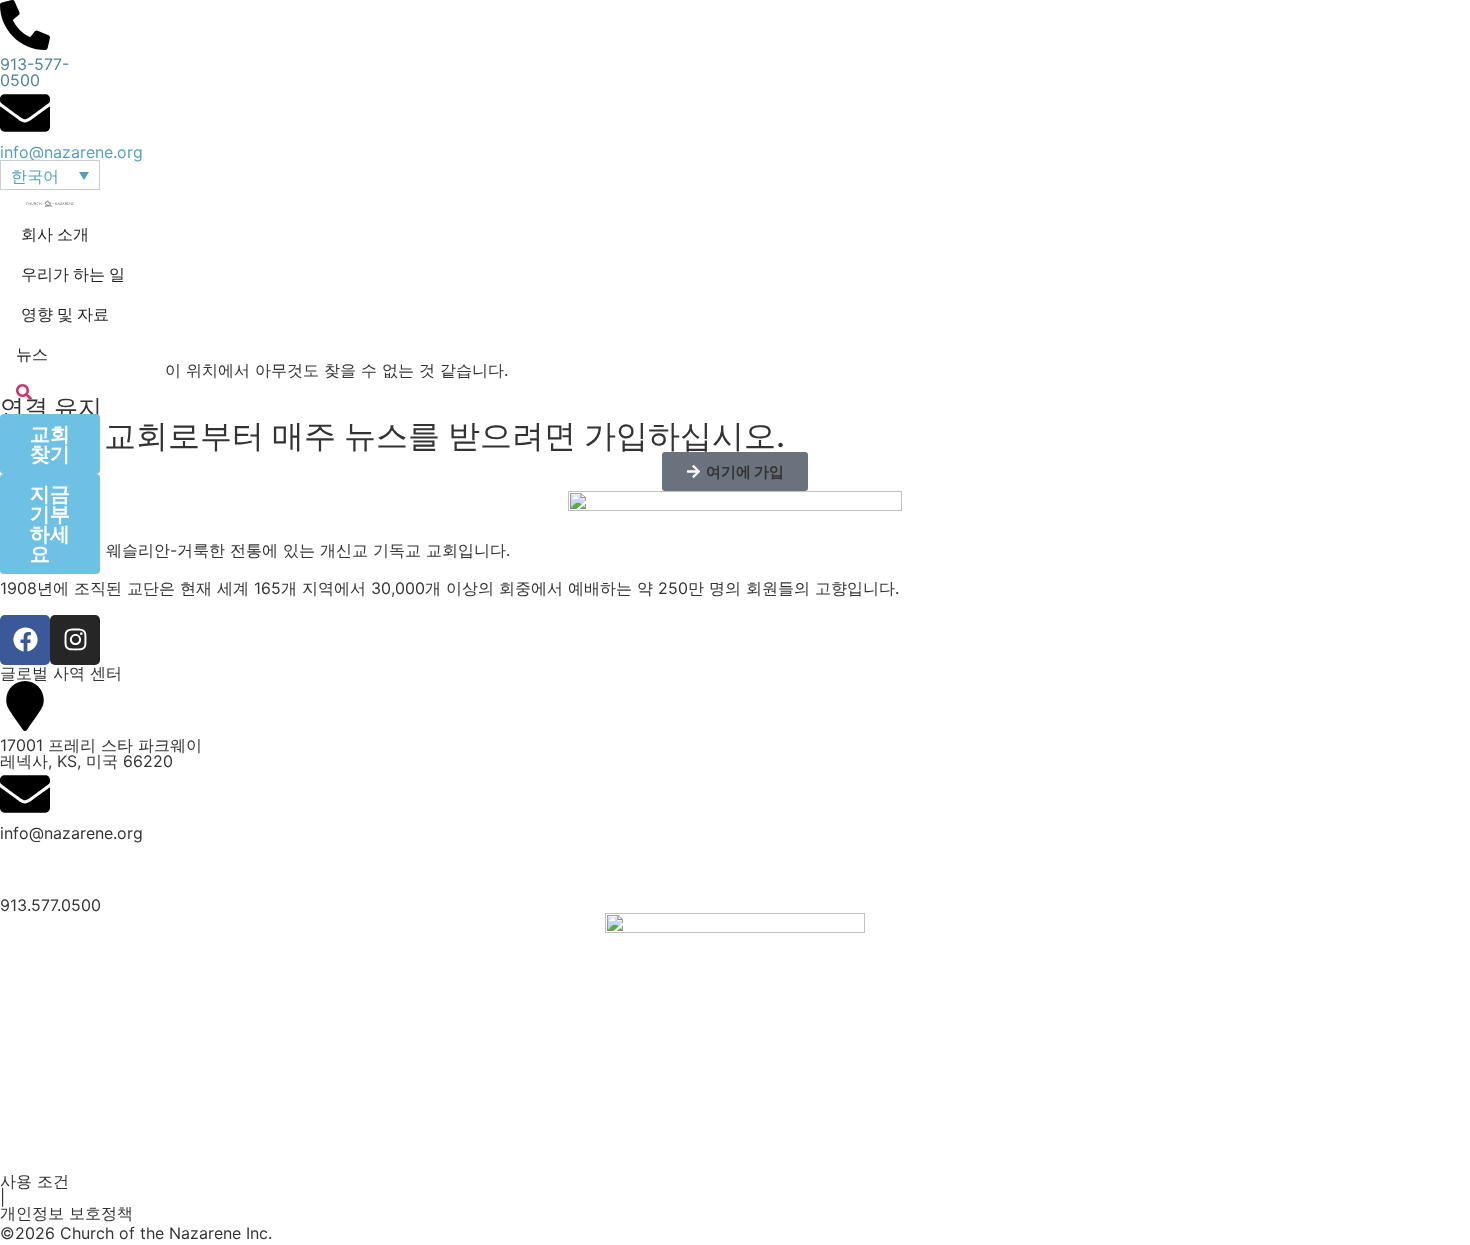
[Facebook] (25, 640)
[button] (735, 471)
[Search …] (24, 394)
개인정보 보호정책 (66, 1213)
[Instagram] (75, 640)
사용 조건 (34, 1181)
